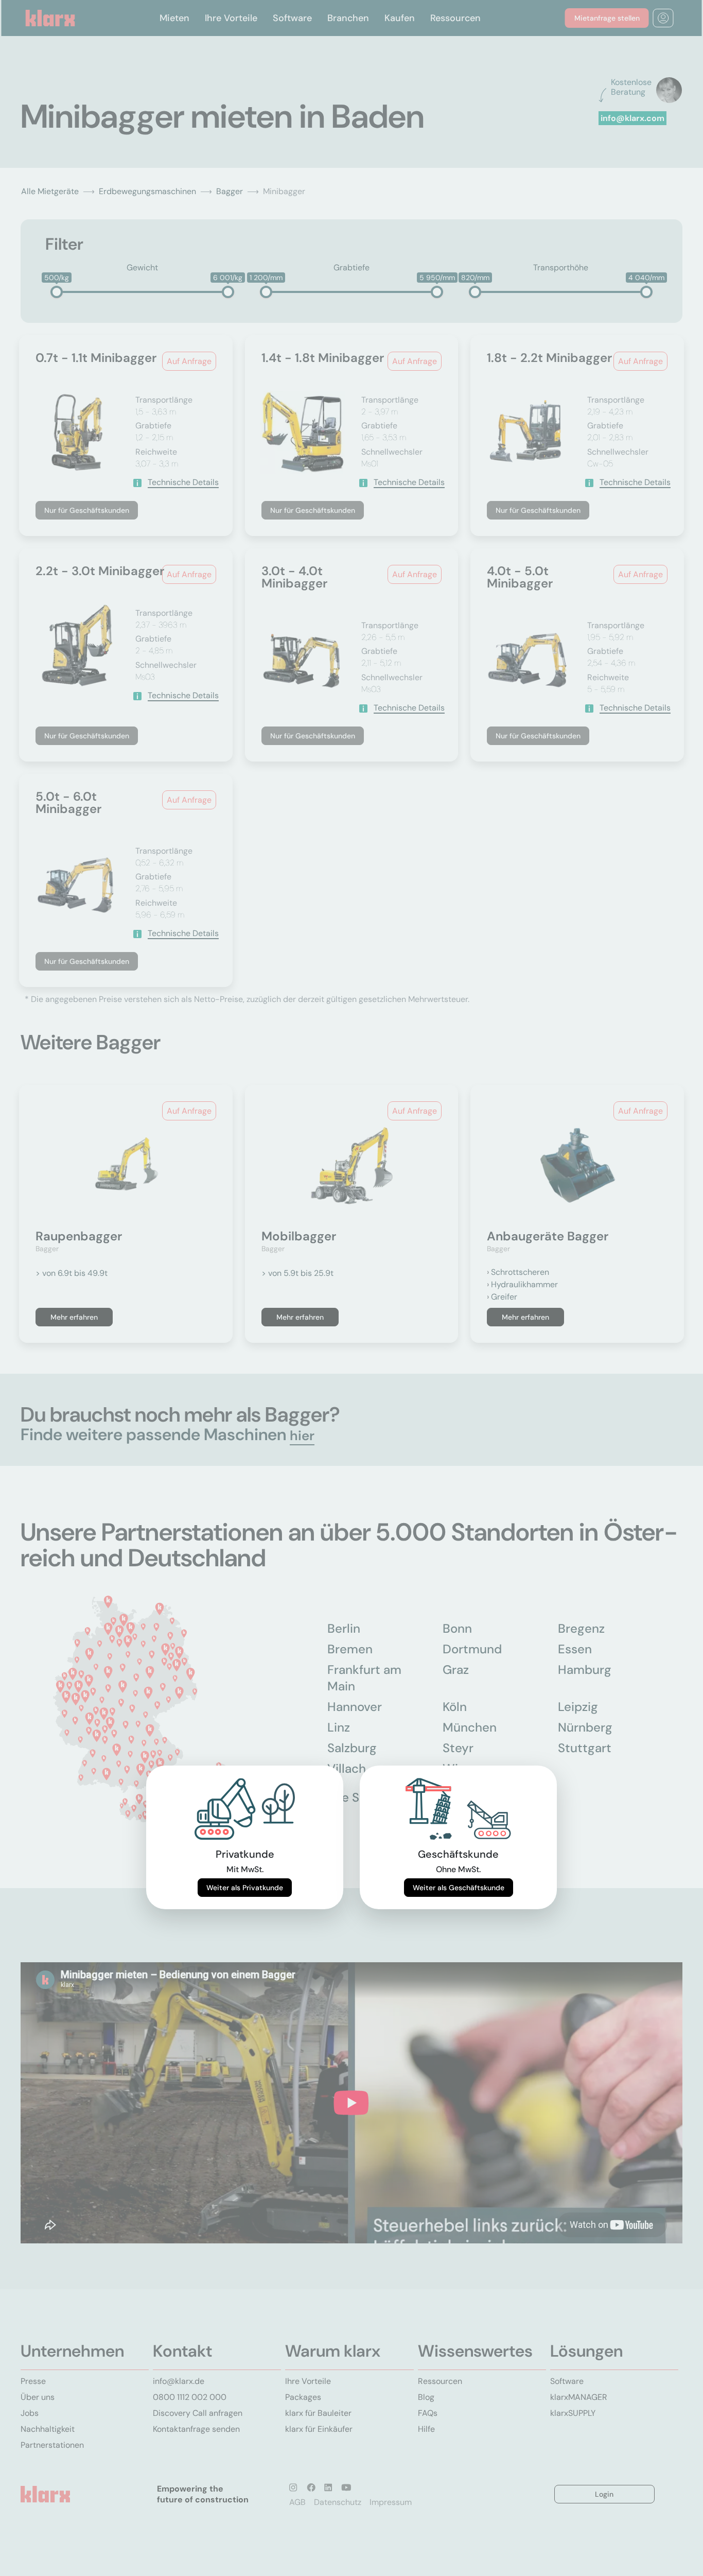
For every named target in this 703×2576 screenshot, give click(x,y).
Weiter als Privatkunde (245, 1888)
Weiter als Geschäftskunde (459, 1888)
